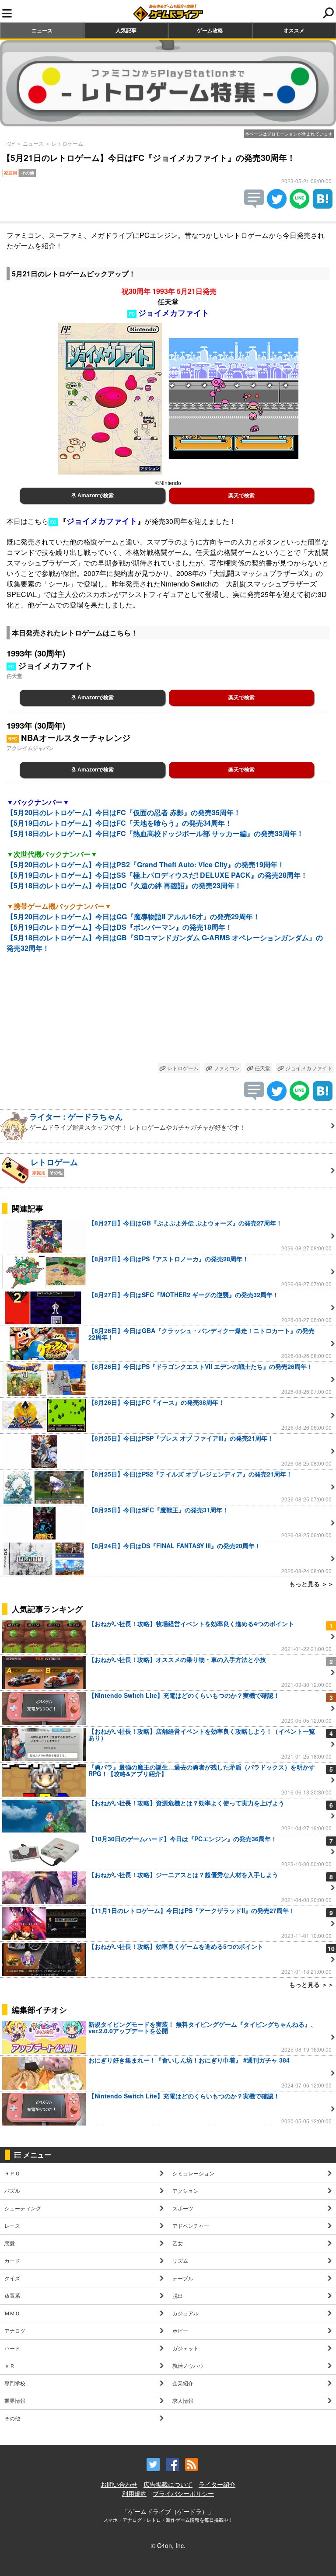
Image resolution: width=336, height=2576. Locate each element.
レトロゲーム (67, 143)
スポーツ (183, 2208)
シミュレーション (193, 2173)
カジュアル (185, 2313)
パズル (12, 2190)
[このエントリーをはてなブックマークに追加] (323, 206)
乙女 (178, 2243)
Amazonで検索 (95, 496)
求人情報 (183, 2400)
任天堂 (262, 1068)
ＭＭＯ (12, 2313)
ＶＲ (10, 2365)
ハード (12, 2348)
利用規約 (134, 2493)
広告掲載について (168, 2484)
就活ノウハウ (188, 2365)
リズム (180, 2260)
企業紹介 (183, 2383)
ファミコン (226, 1068)
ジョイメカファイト (308, 1068)
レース (12, 2225)
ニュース (42, 30)
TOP (10, 143)
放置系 (12, 2295)
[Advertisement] (168, 1015)
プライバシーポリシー (183, 2493)
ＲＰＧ (12, 2173)
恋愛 (10, 2243)
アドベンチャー (191, 2225)
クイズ (12, 2278)
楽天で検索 (241, 496)
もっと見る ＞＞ (311, 1584)
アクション (185, 2190)
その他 (12, 2418)
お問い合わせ (119, 2484)
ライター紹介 (217, 2484)
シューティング (23, 2208)
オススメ (294, 30)
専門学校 (15, 2383)
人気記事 (126, 30)
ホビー (180, 2330)
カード (12, 2260)
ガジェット (185, 2348)
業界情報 (15, 2400)
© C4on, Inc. (168, 2545)
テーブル (183, 2278)
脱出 (178, 2295)
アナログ (15, 2330)
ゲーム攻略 (210, 30)
